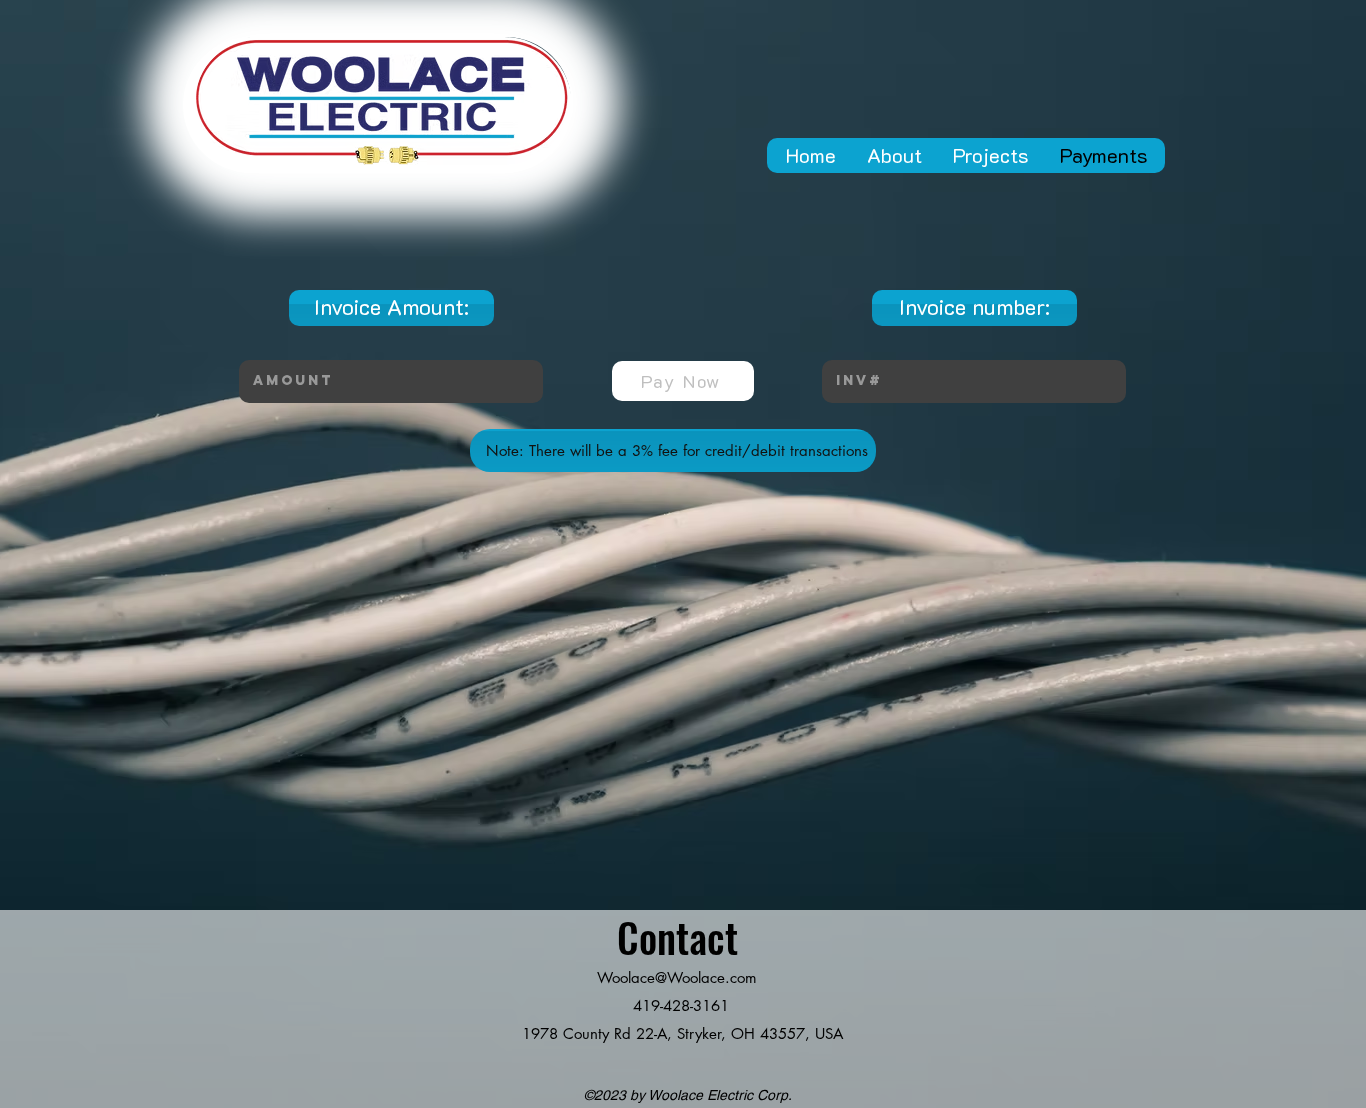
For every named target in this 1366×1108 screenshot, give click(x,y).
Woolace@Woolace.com (677, 977)
